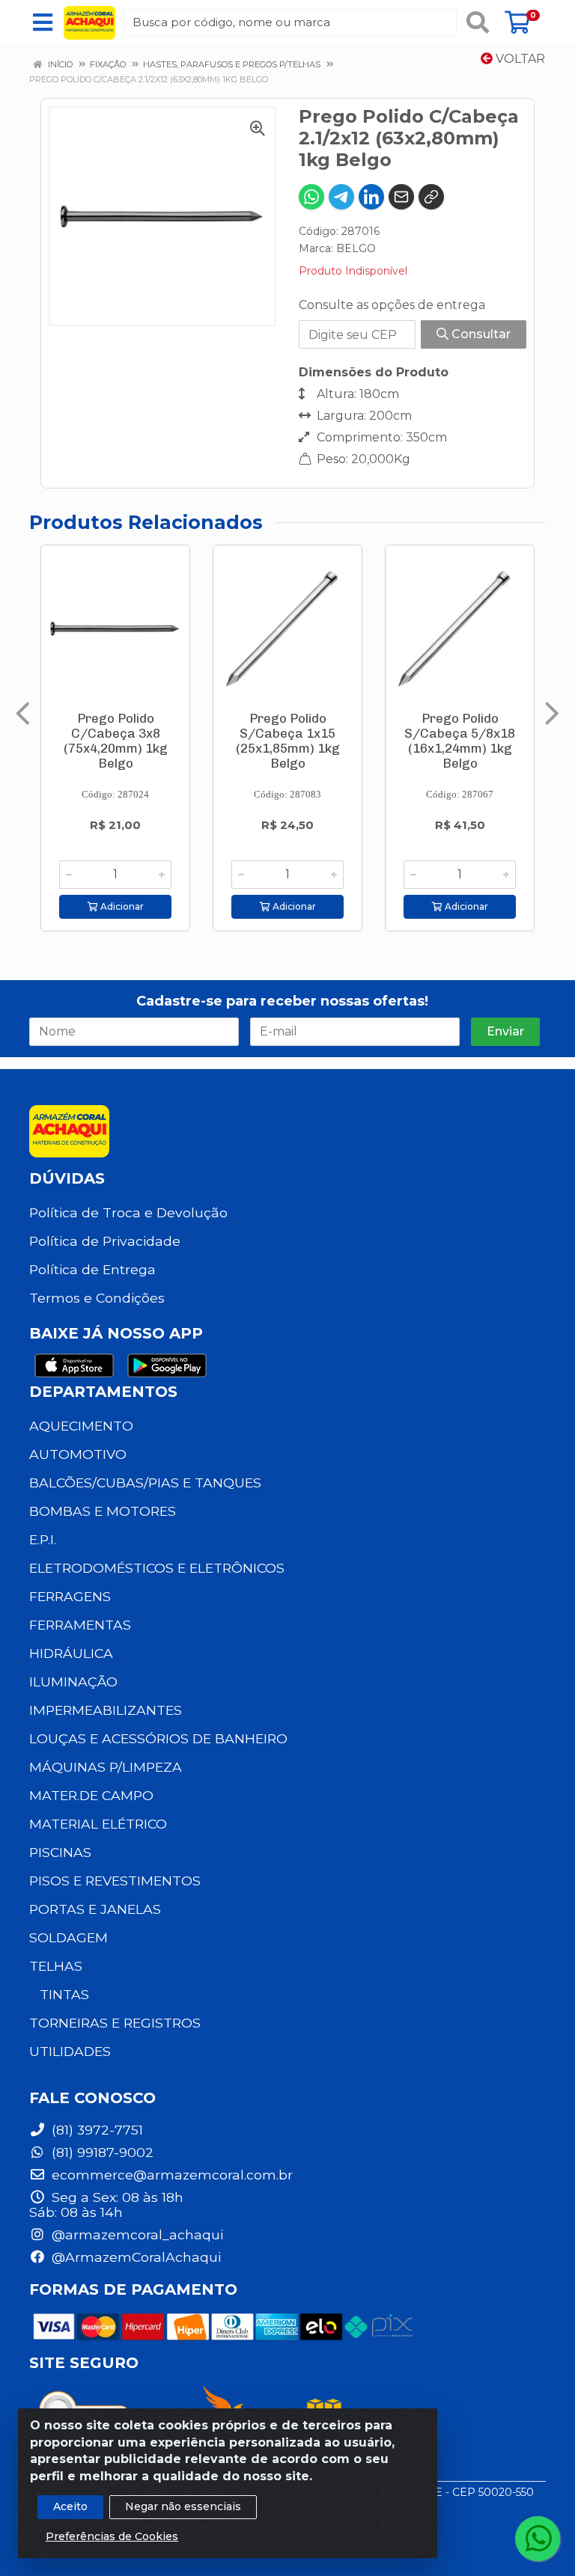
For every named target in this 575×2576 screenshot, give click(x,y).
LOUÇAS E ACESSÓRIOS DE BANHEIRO (158, 1738)
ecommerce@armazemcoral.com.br (170, 2175)
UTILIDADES (70, 2051)
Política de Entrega (92, 1269)
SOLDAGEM (69, 1937)
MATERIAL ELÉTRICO (98, 1824)
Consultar (480, 334)
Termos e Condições (97, 1298)
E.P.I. (43, 1539)
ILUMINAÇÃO (73, 1682)
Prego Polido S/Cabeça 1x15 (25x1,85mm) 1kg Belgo (288, 741)
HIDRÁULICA (71, 1653)
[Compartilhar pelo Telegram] (341, 197)
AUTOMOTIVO (78, 1454)
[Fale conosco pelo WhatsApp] (538, 2539)
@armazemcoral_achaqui (136, 2234)
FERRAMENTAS (80, 1625)
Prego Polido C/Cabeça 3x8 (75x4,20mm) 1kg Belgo (116, 741)
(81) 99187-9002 (101, 2152)
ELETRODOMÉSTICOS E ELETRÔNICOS (157, 1568)
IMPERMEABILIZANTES (106, 1710)
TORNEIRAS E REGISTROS (115, 2023)
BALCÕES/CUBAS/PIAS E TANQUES (145, 1483)
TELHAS (56, 1966)
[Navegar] (23, 714)
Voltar (519, 59)
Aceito (70, 2506)
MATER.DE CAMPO (91, 1795)
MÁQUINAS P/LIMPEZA (106, 1767)
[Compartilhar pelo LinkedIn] (371, 197)
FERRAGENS (70, 1596)
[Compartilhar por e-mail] (401, 197)
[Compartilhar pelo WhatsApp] (311, 197)
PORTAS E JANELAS (95, 1909)
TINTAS (64, 1994)
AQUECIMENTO (81, 1426)
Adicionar (121, 906)
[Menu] (43, 22)
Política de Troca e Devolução (128, 1212)
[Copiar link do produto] (431, 197)
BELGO (356, 248)
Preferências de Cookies (112, 2536)
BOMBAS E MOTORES (103, 1511)
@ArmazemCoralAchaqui (134, 2257)
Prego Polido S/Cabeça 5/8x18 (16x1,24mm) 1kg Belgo (460, 741)
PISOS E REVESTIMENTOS (115, 1881)
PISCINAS (60, 1852)
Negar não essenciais (183, 2506)
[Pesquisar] (478, 22)
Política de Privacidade (105, 1241)
